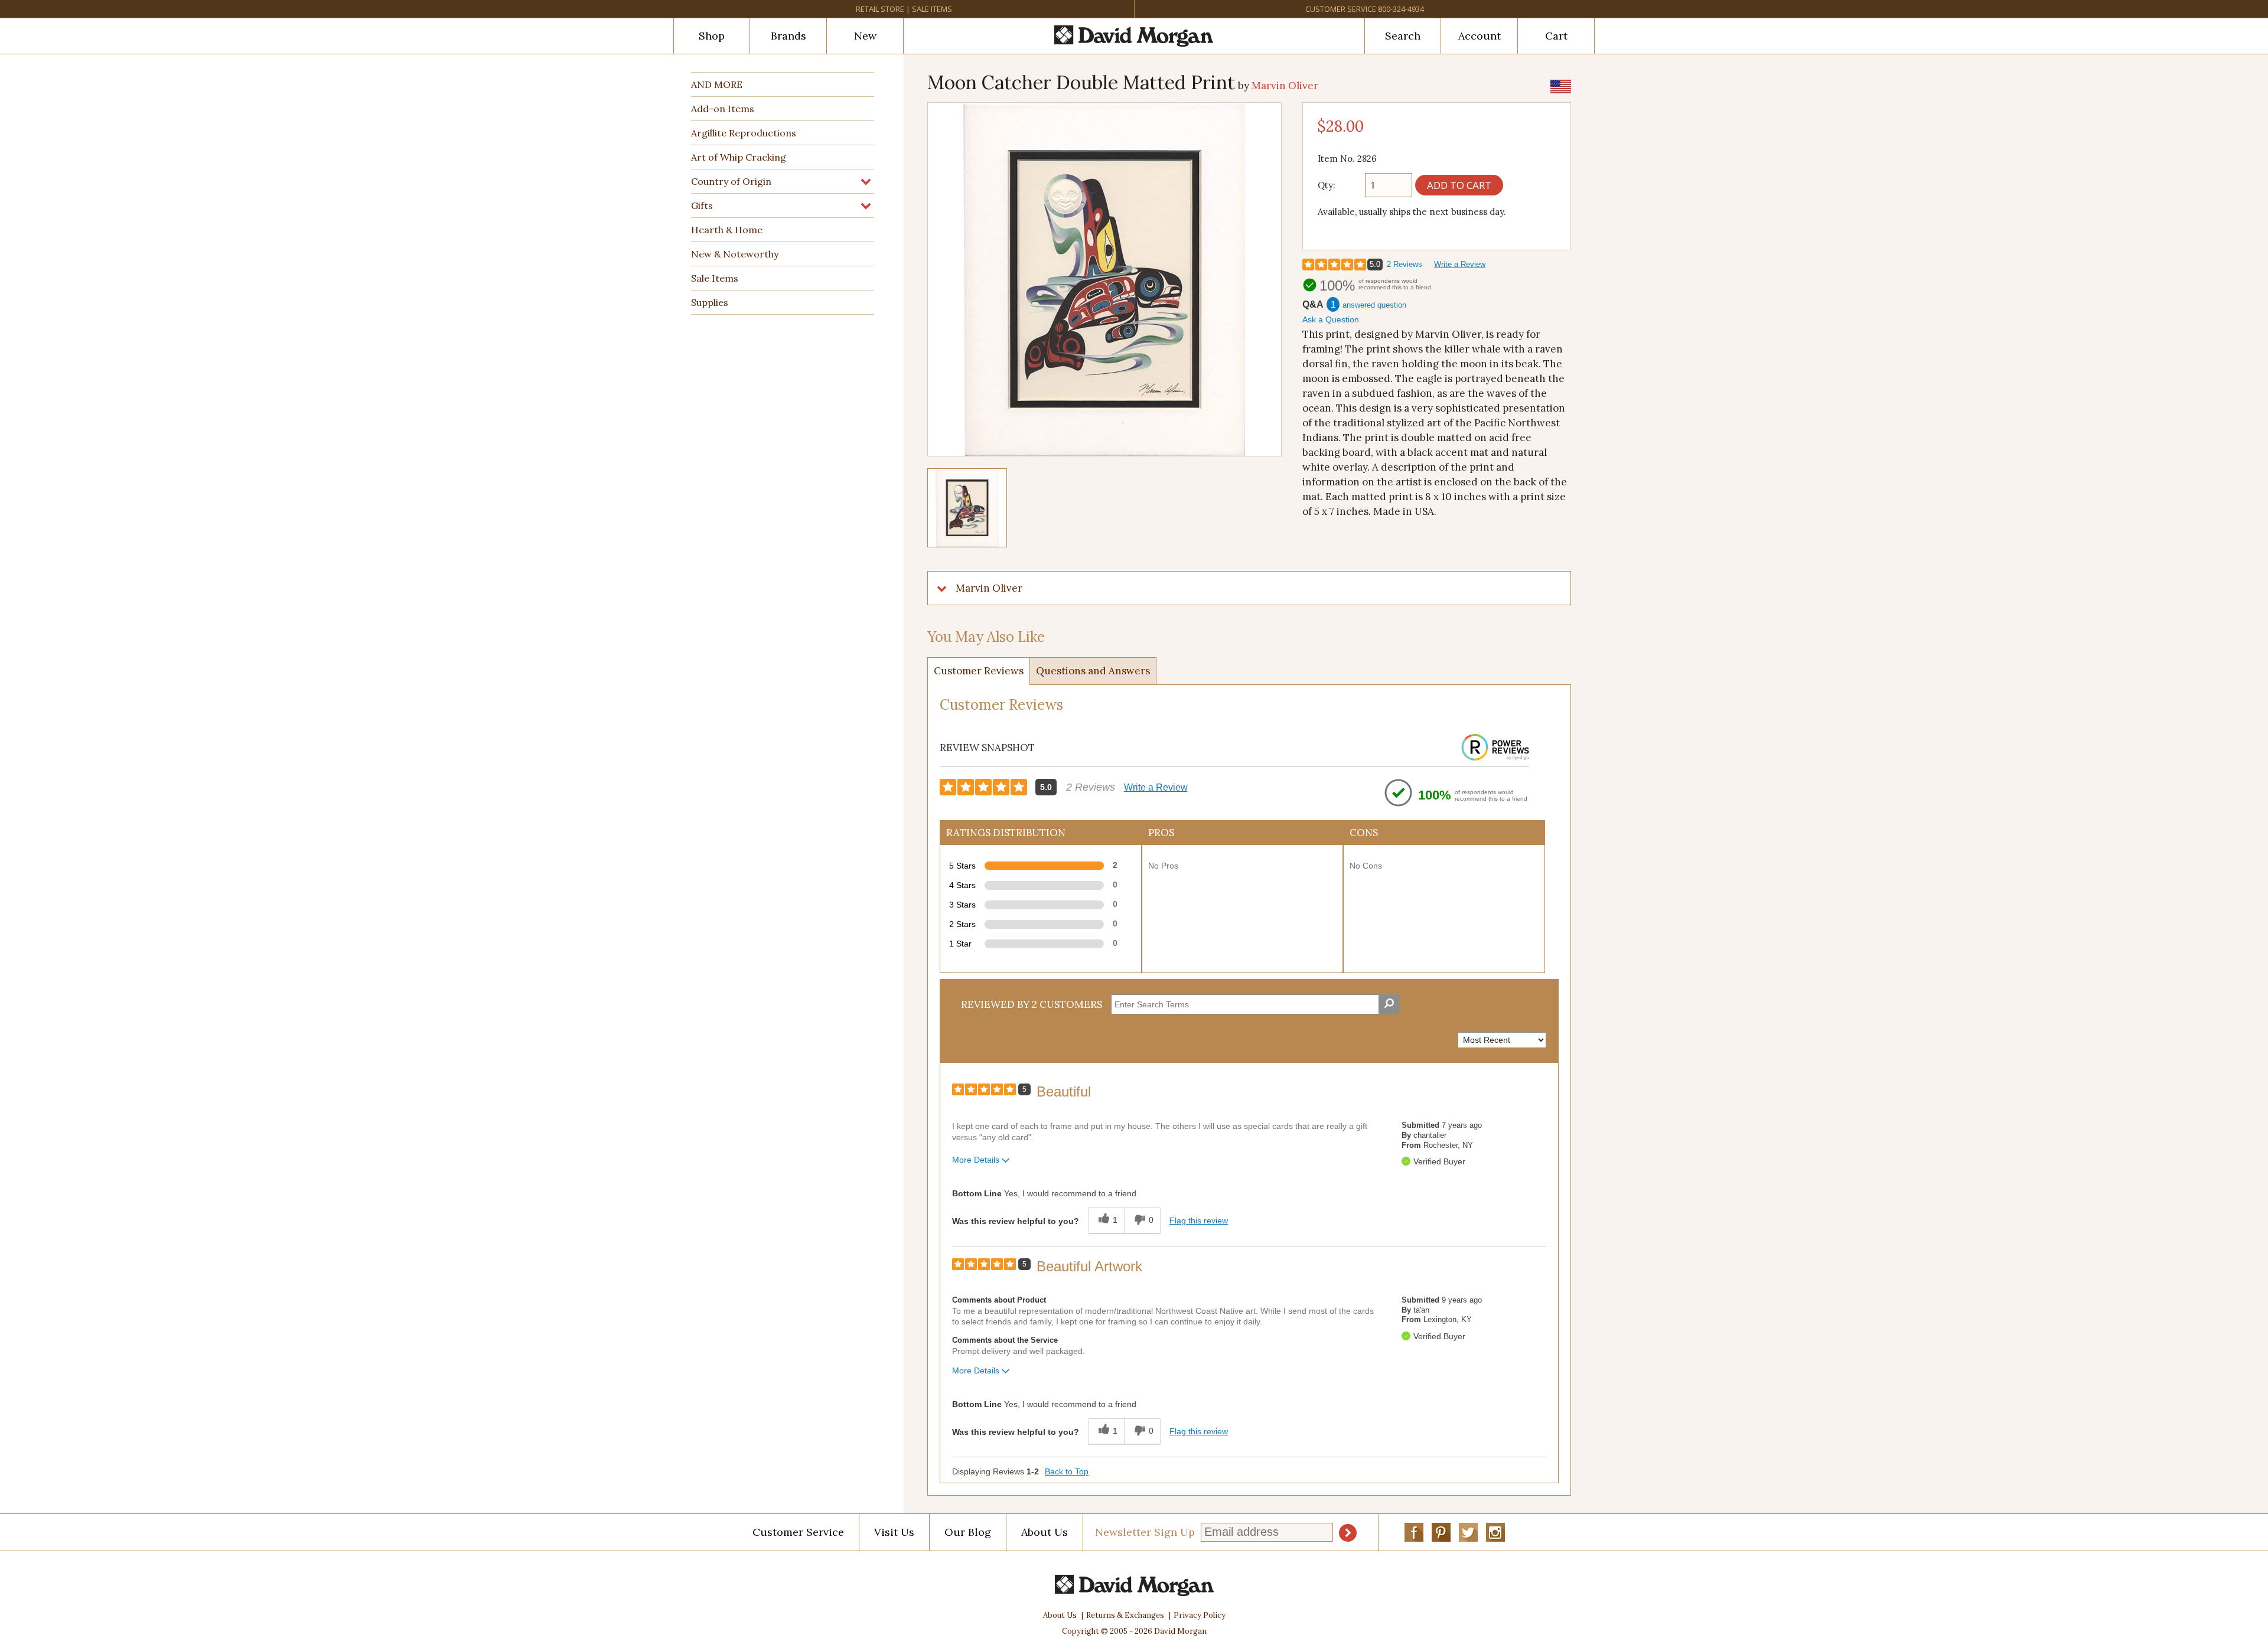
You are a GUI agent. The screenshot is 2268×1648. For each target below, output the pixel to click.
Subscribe (1348, 1533)
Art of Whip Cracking (739, 157)
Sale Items (932, 9)
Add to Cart (1459, 185)
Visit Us (894, 1532)
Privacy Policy (1200, 1615)
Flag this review (1199, 1221)
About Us (1045, 1532)
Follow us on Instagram (1495, 1532)
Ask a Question (1331, 319)
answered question (1374, 305)
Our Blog (968, 1532)
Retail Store (880, 9)
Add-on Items (723, 109)
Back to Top (1067, 1471)
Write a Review (1460, 264)
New (865, 36)
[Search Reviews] (1389, 1004)
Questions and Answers (1093, 671)
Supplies (710, 302)
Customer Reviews (979, 671)
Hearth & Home (727, 230)
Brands (788, 36)
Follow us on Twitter (1468, 1532)
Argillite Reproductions (744, 133)
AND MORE (717, 84)
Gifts (702, 205)
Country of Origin (731, 181)
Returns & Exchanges (1125, 1615)
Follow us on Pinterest (1441, 1532)
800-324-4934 (1401, 9)
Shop (712, 36)
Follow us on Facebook (1414, 1532)
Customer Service (1341, 9)
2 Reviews (1405, 264)
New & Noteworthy (735, 254)
